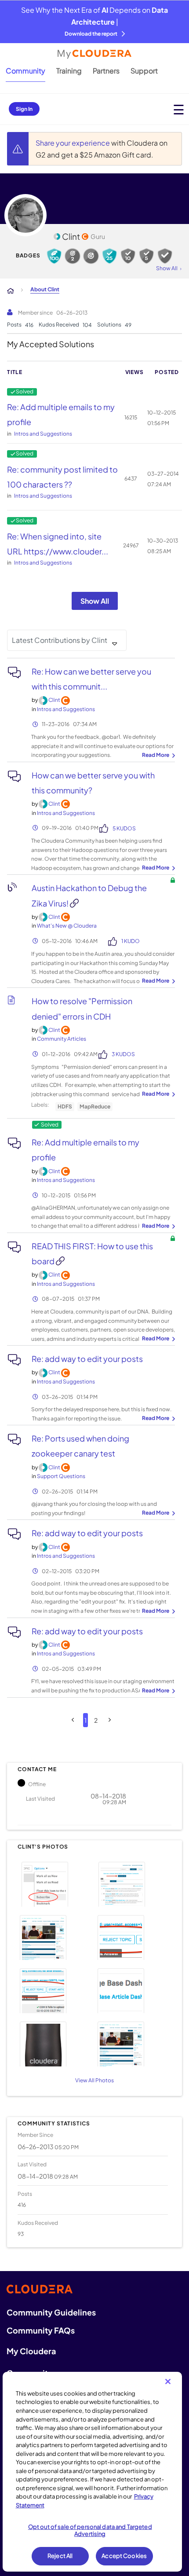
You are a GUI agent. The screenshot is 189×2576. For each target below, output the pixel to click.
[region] (93, 2472)
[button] (55, 1883)
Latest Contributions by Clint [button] (60, 640)
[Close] (168, 2382)
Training (69, 71)
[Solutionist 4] (109, 256)
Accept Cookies (124, 2556)
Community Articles (62, 1039)
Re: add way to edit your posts (87, 1359)
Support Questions (61, 1476)
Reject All (60, 2556)
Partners (106, 71)
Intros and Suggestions (43, 434)
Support (144, 71)
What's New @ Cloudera (67, 926)
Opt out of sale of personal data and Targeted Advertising (90, 2530)
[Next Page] (110, 1720)
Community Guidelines (51, 2312)
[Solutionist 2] (146, 256)
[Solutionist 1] (165, 256)
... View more (157, 756)
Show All (95, 601)
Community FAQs (41, 2330)
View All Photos (94, 2080)
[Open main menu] (179, 109)
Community (25, 71)
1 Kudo (131, 941)
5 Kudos (124, 828)
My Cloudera (31, 2351)
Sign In (24, 109)
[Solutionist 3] (128, 256)
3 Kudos (123, 1054)
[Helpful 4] (54, 256)
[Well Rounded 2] (73, 256)
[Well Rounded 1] (91, 256)
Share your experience (73, 143)
